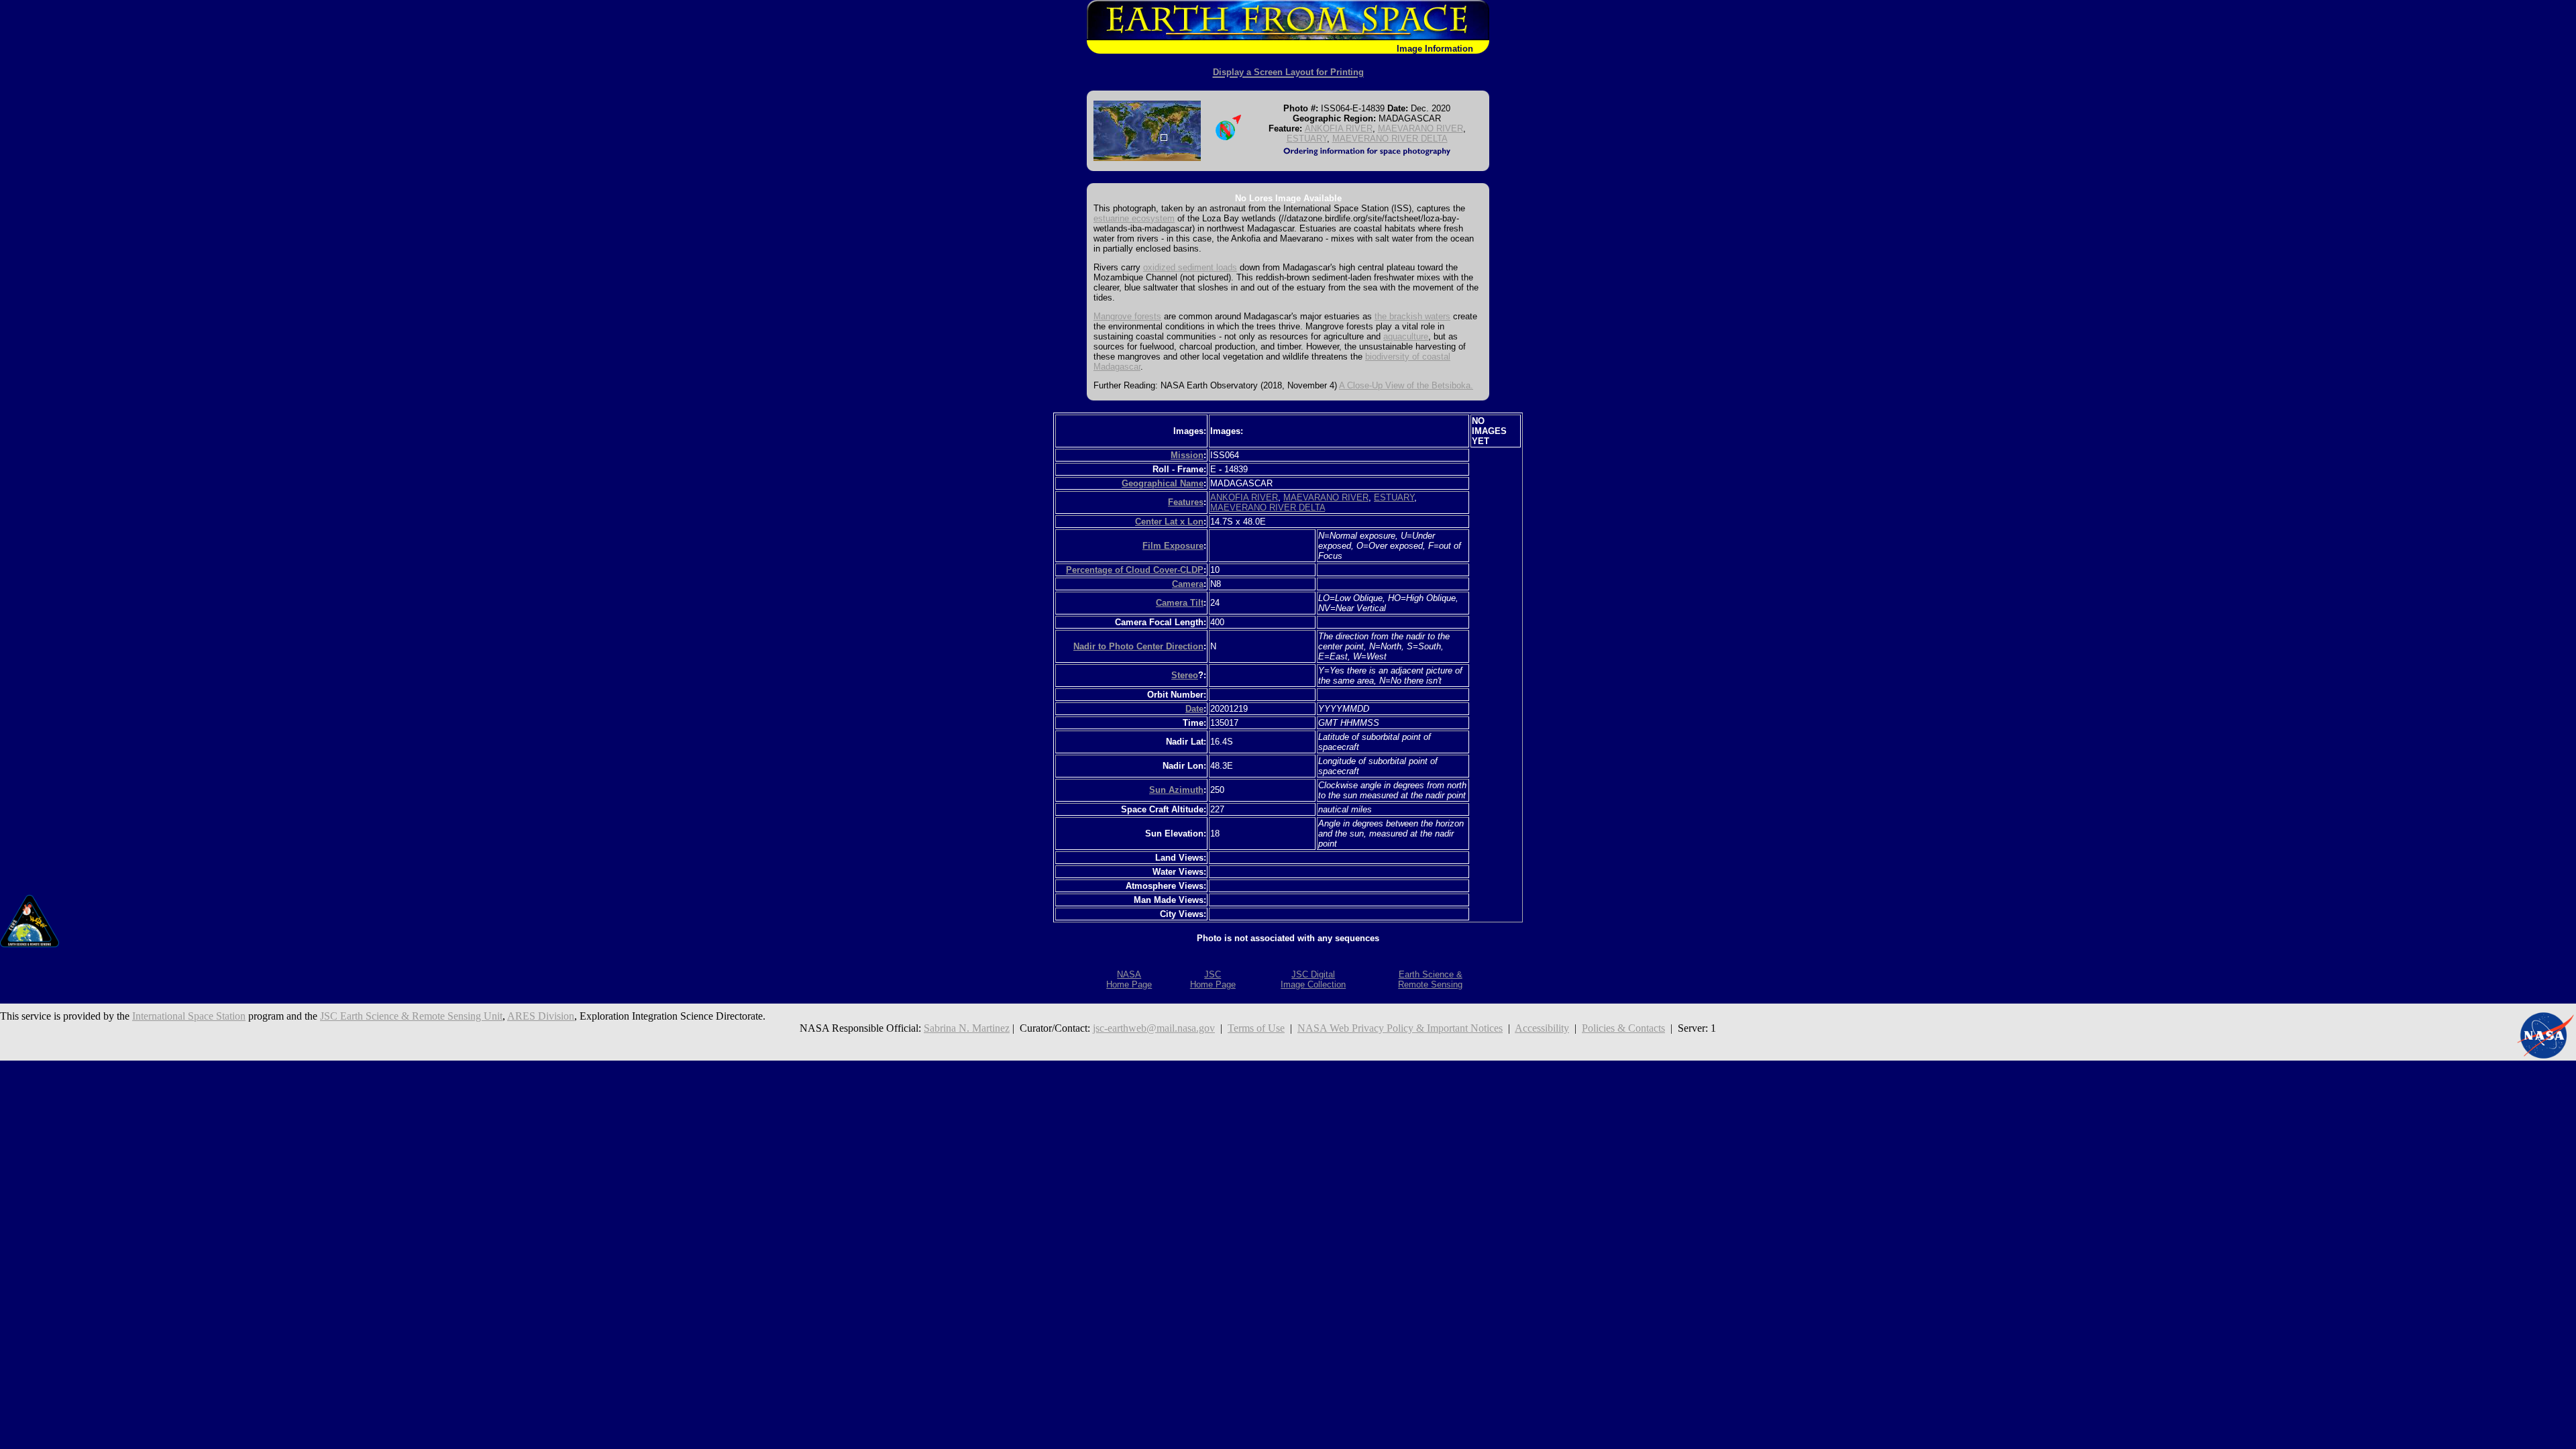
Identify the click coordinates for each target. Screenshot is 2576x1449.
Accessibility (1542, 1028)
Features (1186, 502)
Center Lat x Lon (1169, 522)
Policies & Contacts (1623, 1028)
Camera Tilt (1180, 603)
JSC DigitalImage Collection (1313, 979)
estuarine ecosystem (1134, 218)
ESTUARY (1307, 139)
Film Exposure (1173, 546)
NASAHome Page (1129, 979)
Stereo (1185, 675)
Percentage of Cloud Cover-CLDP (1135, 570)
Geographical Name (1163, 483)
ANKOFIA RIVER (1339, 128)
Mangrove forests (1127, 316)
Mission (1187, 455)
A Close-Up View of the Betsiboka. (1406, 385)
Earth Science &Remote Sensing (1430, 979)
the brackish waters (1412, 316)
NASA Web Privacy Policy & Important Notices (1400, 1028)
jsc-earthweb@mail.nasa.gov (1154, 1028)
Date (1194, 709)
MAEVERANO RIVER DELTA (1390, 139)
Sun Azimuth (1176, 790)
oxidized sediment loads (1190, 267)
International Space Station (189, 1016)
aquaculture (1406, 336)
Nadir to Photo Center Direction (1138, 646)
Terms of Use (1256, 1028)
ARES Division (541, 1016)
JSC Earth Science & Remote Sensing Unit (411, 1016)
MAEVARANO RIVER (1420, 128)
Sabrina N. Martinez (967, 1028)
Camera (1188, 584)
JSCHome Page (1213, 979)
